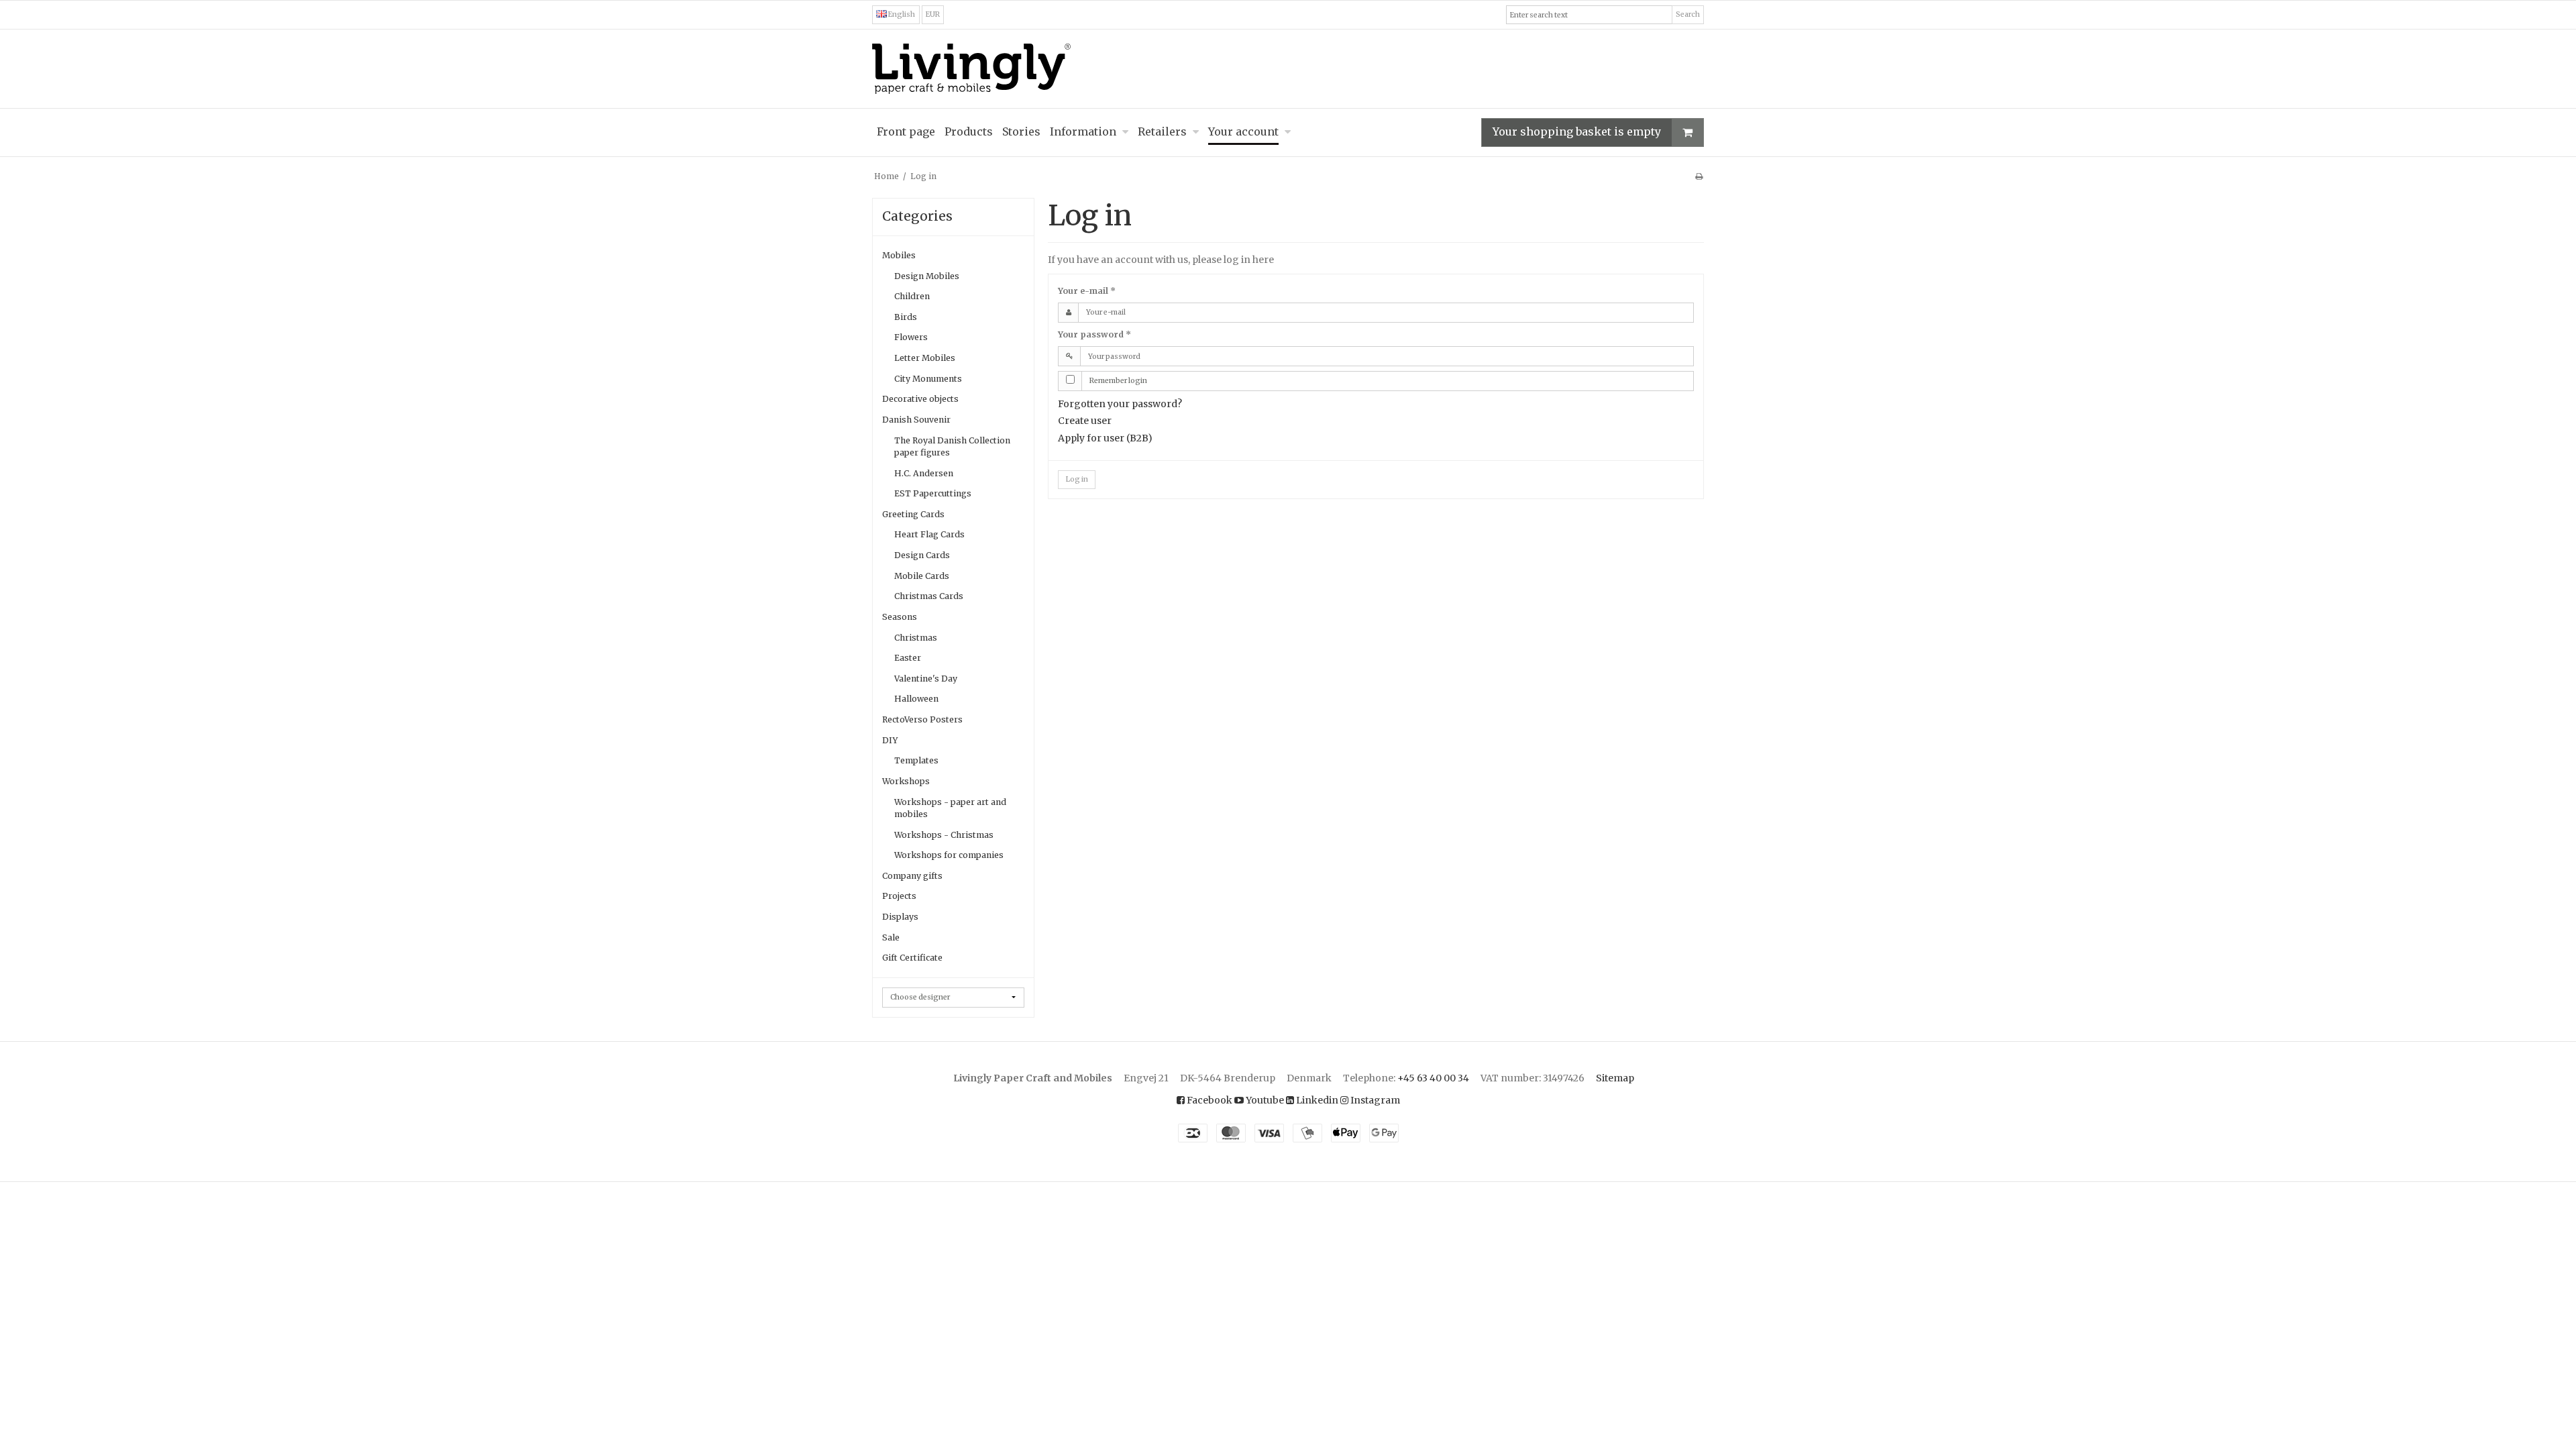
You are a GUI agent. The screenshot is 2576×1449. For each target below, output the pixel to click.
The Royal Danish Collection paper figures (952, 446)
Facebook (1209, 1100)
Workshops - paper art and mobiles (950, 808)
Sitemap (1615, 1078)
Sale (891, 937)
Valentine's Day (926, 679)
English (901, 14)
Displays (900, 917)
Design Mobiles (927, 276)
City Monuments (928, 379)
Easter (908, 658)
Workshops (906, 781)
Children (912, 296)
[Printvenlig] (1699, 176)
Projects (899, 896)
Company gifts (912, 876)
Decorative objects (920, 399)
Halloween (916, 699)
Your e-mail (1087, 291)
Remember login (1118, 381)
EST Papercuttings (933, 493)
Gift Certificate (912, 958)
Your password (1094, 334)
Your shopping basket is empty (1577, 131)
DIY (890, 740)
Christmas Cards (929, 596)
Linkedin (1316, 1100)
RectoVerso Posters (922, 719)
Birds (906, 317)
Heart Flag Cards (929, 534)
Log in (1077, 479)
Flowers (911, 337)
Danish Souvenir (916, 420)
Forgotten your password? (1120, 404)
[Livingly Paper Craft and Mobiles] (1288, 69)
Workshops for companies (949, 855)
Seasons (900, 617)
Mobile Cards (922, 576)
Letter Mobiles (925, 358)
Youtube (1264, 1100)
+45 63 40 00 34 (1433, 1078)
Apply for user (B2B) (1105, 438)
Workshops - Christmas (944, 835)
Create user (1085, 421)
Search (1688, 14)
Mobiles (899, 255)
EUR (933, 14)
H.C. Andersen (924, 473)
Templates (916, 760)
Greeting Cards (913, 514)
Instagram (1374, 1100)
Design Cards (922, 555)
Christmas (916, 638)
